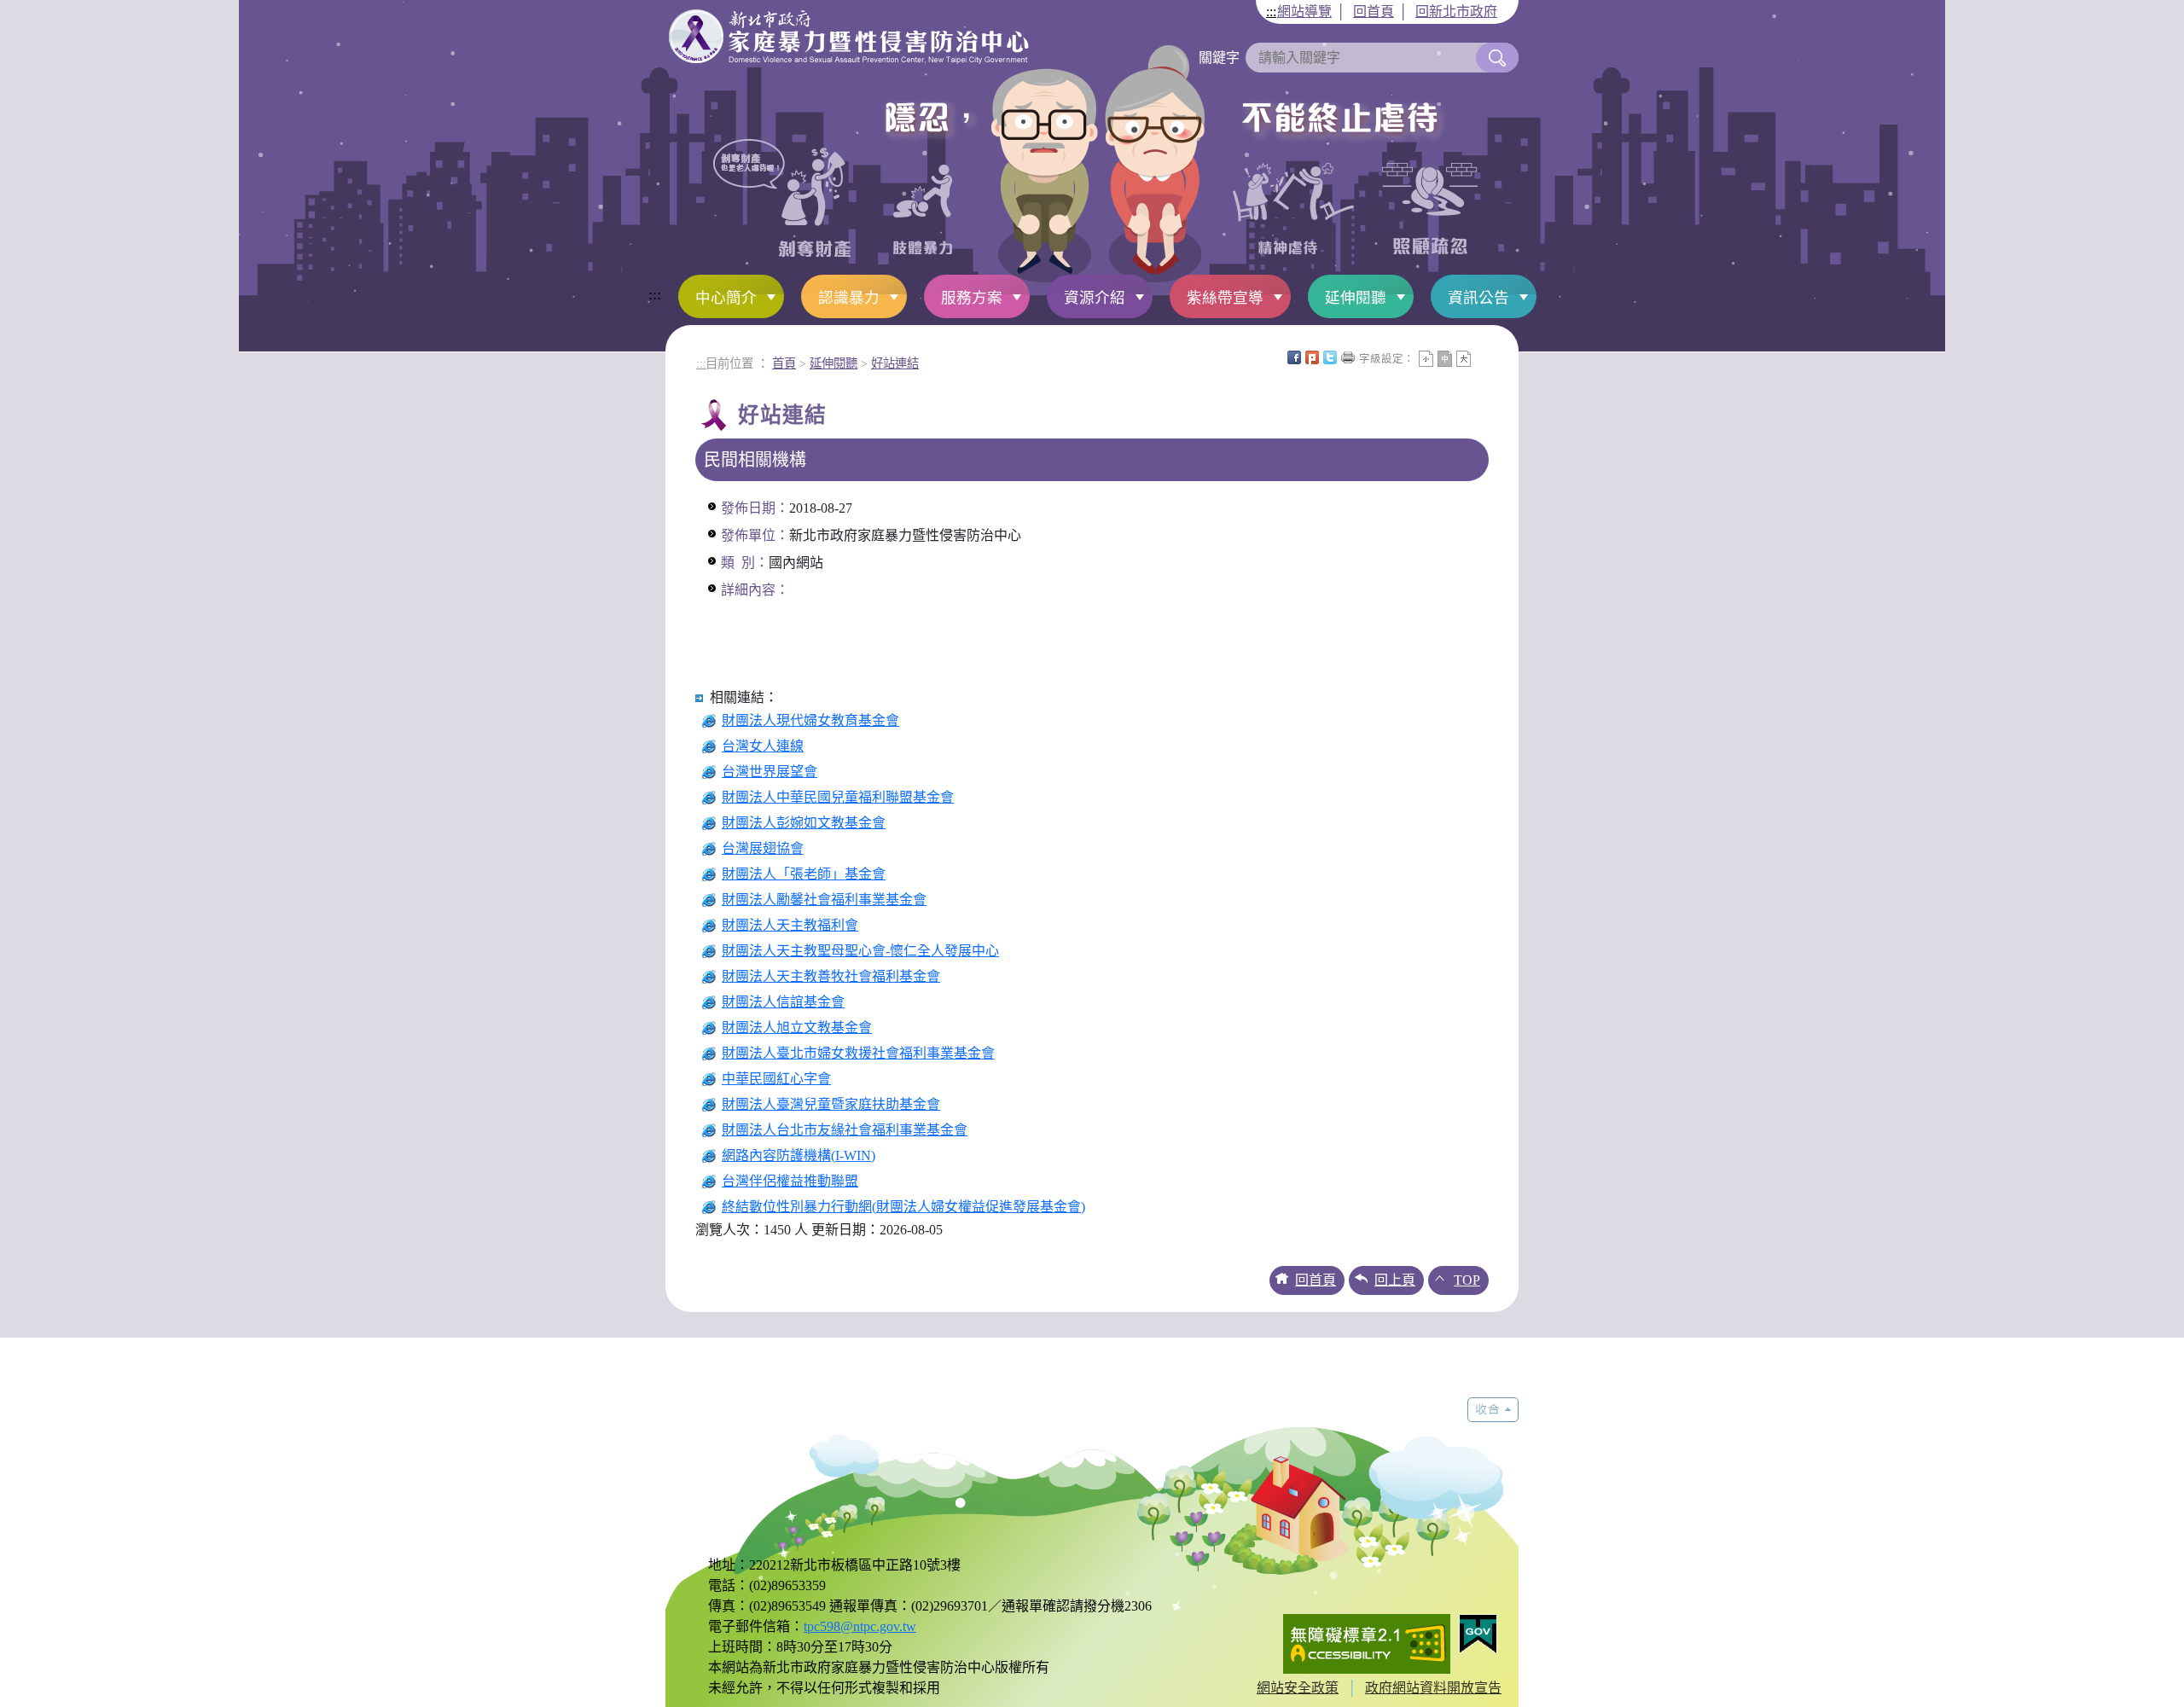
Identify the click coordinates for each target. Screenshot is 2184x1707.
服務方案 (972, 298)
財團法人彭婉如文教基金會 (804, 823)
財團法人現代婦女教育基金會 (810, 720)
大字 (1464, 359)
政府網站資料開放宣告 (1433, 1688)
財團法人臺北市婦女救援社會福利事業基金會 (858, 1053)
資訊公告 (1478, 298)
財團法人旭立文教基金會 (797, 1028)
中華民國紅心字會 (776, 1079)
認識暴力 (849, 298)
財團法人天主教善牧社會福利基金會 (831, 976)
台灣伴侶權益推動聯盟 (790, 1181)
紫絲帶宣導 (1225, 298)
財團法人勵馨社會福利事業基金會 (824, 900)
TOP (1467, 1280)
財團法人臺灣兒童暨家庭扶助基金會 (831, 1104)
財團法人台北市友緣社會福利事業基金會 (845, 1130)
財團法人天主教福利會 (790, 925)
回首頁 (1374, 12)
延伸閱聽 (1356, 298)
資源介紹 (1095, 298)
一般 (1445, 359)
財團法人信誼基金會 (783, 1002)
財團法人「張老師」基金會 (804, 874)
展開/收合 (1493, 1410)
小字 (1426, 359)
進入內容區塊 (41, 10)
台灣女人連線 (763, 746)
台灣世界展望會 (770, 772)
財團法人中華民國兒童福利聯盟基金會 (838, 797)
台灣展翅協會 (763, 848)
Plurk (1312, 357)
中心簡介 (726, 298)
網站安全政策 (1298, 1688)
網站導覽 (1304, 12)
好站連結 (895, 363)
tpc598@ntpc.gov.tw (860, 1626)
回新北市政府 (1456, 12)
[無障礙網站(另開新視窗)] (1367, 1642)
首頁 (784, 363)
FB (1294, 357)
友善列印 (1348, 357)
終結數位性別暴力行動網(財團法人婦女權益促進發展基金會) (903, 1207)
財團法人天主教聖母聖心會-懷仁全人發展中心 (860, 951)
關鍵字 (1219, 58)
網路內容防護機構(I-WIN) (799, 1155)
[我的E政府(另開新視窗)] (1478, 1632)
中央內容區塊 (1482, 357)
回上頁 (1395, 1280)
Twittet (1330, 357)
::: (1271, 12)
